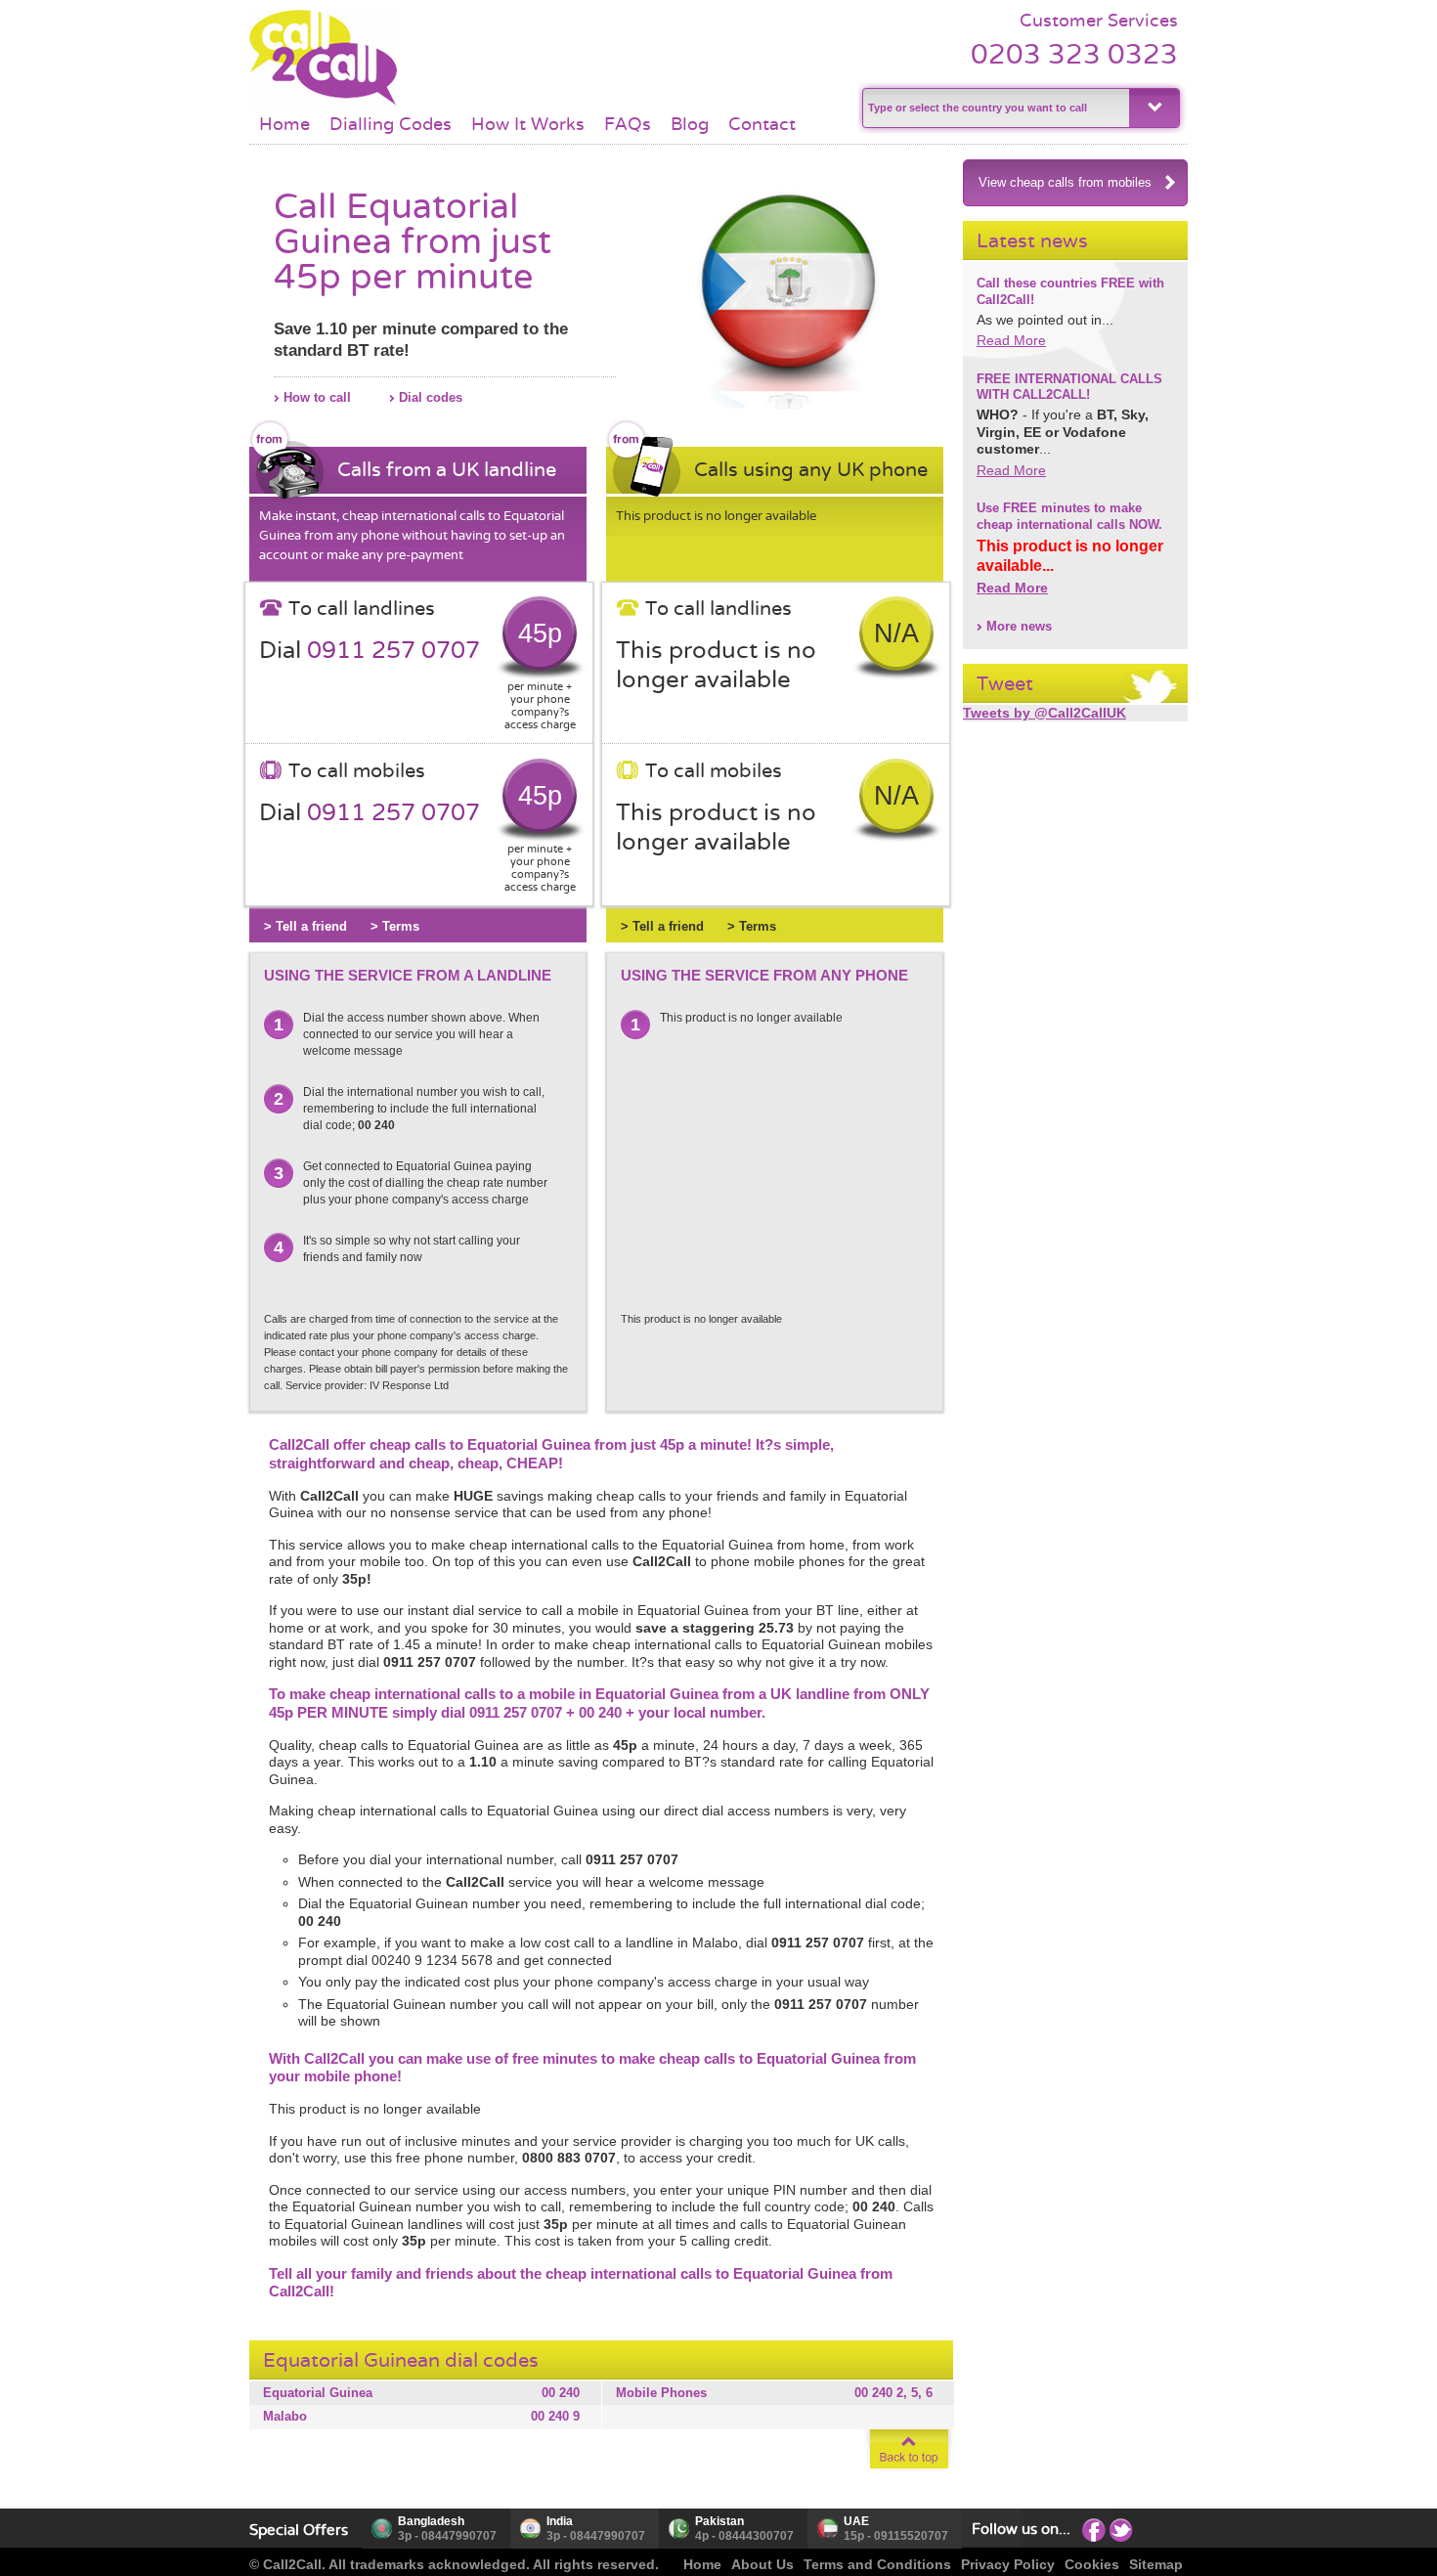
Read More (1011, 340)
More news (1019, 626)
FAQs (628, 124)
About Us (762, 2564)
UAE (856, 2521)
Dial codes (431, 397)
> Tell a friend (305, 926)
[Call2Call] (323, 103)
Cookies (1092, 2564)
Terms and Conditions (877, 2564)
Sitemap (1156, 2564)
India (560, 2521)
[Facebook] (1094, 2529)
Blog (690, 124)
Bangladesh (431, 2521)
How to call (317, 397)
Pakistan (719, 2521)
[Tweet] (1121, 2529)
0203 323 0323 (1074, 54)
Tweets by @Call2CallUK (1045, 713)
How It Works (528, 124)
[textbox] (994, 108)
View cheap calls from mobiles (1065, 182)
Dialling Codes (391, 124)
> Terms (395, 926)
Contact (762, 124)
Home (284, 124)
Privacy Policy (1008, 2564)
